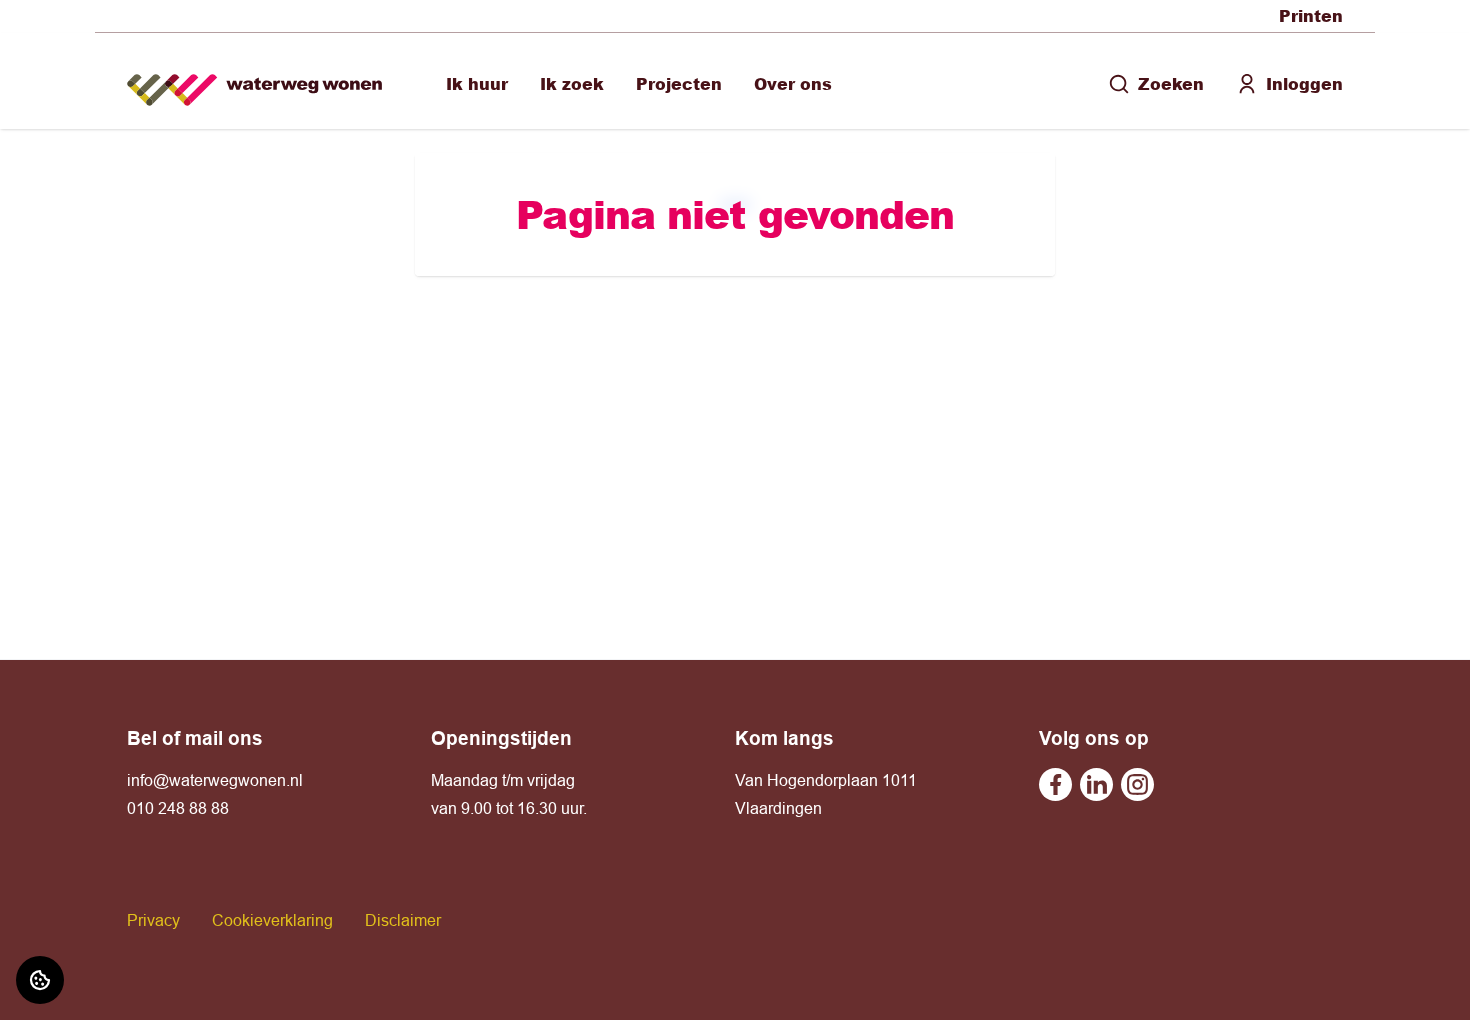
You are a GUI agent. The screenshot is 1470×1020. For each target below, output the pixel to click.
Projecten (679, 83)
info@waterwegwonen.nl (215, 780)
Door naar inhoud (78, 28)
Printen (1311, 15)
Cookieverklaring (272, 920)
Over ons (793, 83)
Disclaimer (403, 920)
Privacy (153, 920)
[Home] (254, 81)
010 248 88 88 (178, 808)
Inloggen (1304, 83)
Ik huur (477, 83)
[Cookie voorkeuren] (40, 980)
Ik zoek (572, 83)
